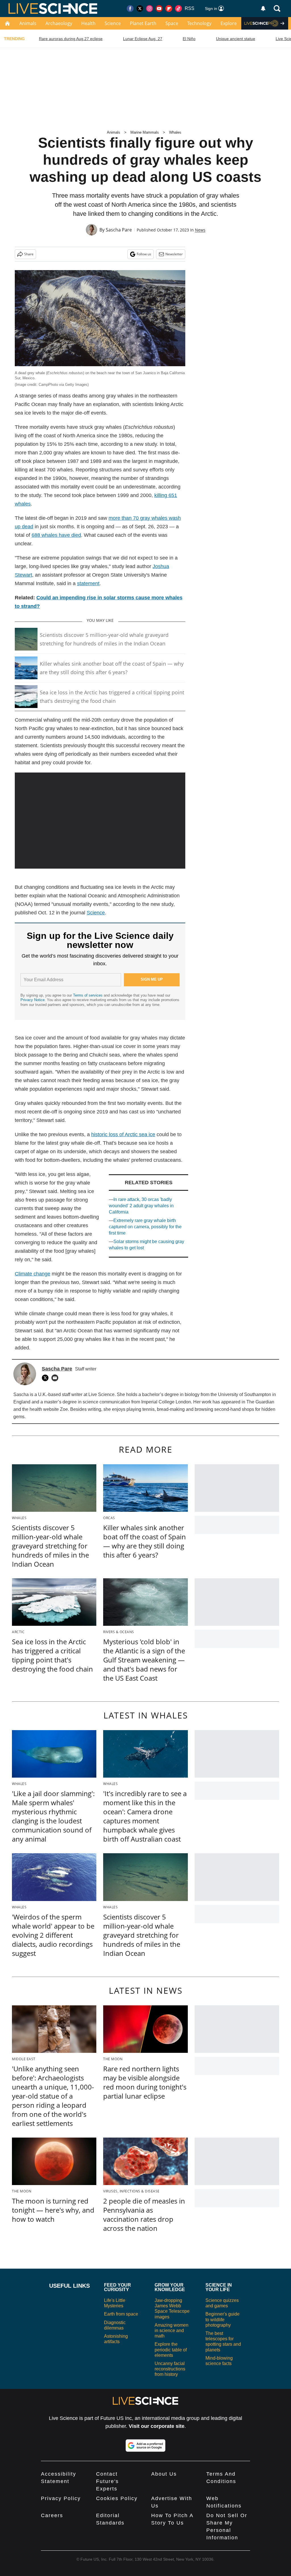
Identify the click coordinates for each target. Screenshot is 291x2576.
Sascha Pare (119, 230)
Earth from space (121, 2314)
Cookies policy (117, 2498)
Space (172, 23)
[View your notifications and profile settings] (263, 9)
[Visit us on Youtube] (159, 9)
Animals (28, 23)
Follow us (144, 254)
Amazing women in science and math (172, 2330)
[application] (100, 821)
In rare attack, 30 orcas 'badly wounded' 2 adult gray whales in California (141, 1206)
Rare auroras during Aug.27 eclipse (71, 39)
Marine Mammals (145, 132)
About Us (164, 2474)
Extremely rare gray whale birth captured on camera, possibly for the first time (145, 1227)
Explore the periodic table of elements (171, 2350)
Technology (199, 23)
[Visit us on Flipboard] (169, 9)
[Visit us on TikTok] (178, 9)
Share (29, 254)
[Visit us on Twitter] (140, 9)
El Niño (189, 39)
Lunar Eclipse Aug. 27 (143, 39)
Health (88, 23)
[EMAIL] (56, 1378)
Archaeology (59, 23)
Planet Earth (143, 23)
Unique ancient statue (236, 39)
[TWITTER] (47, 1378)
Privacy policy (61, 2498)
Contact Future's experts (107, 2481)
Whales (175, 132)
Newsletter (174, 254)
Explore (229, 23)
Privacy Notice (33, 1000)
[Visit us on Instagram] (149, 9)
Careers (52, 2515)
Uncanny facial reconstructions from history (170, 2369)
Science (113, 23)
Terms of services (88, 995)
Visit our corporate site (157, 2426)
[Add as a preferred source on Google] (145, 2445)
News (200, 230)
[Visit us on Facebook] (130, 9)
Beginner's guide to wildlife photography (223, 2319)
